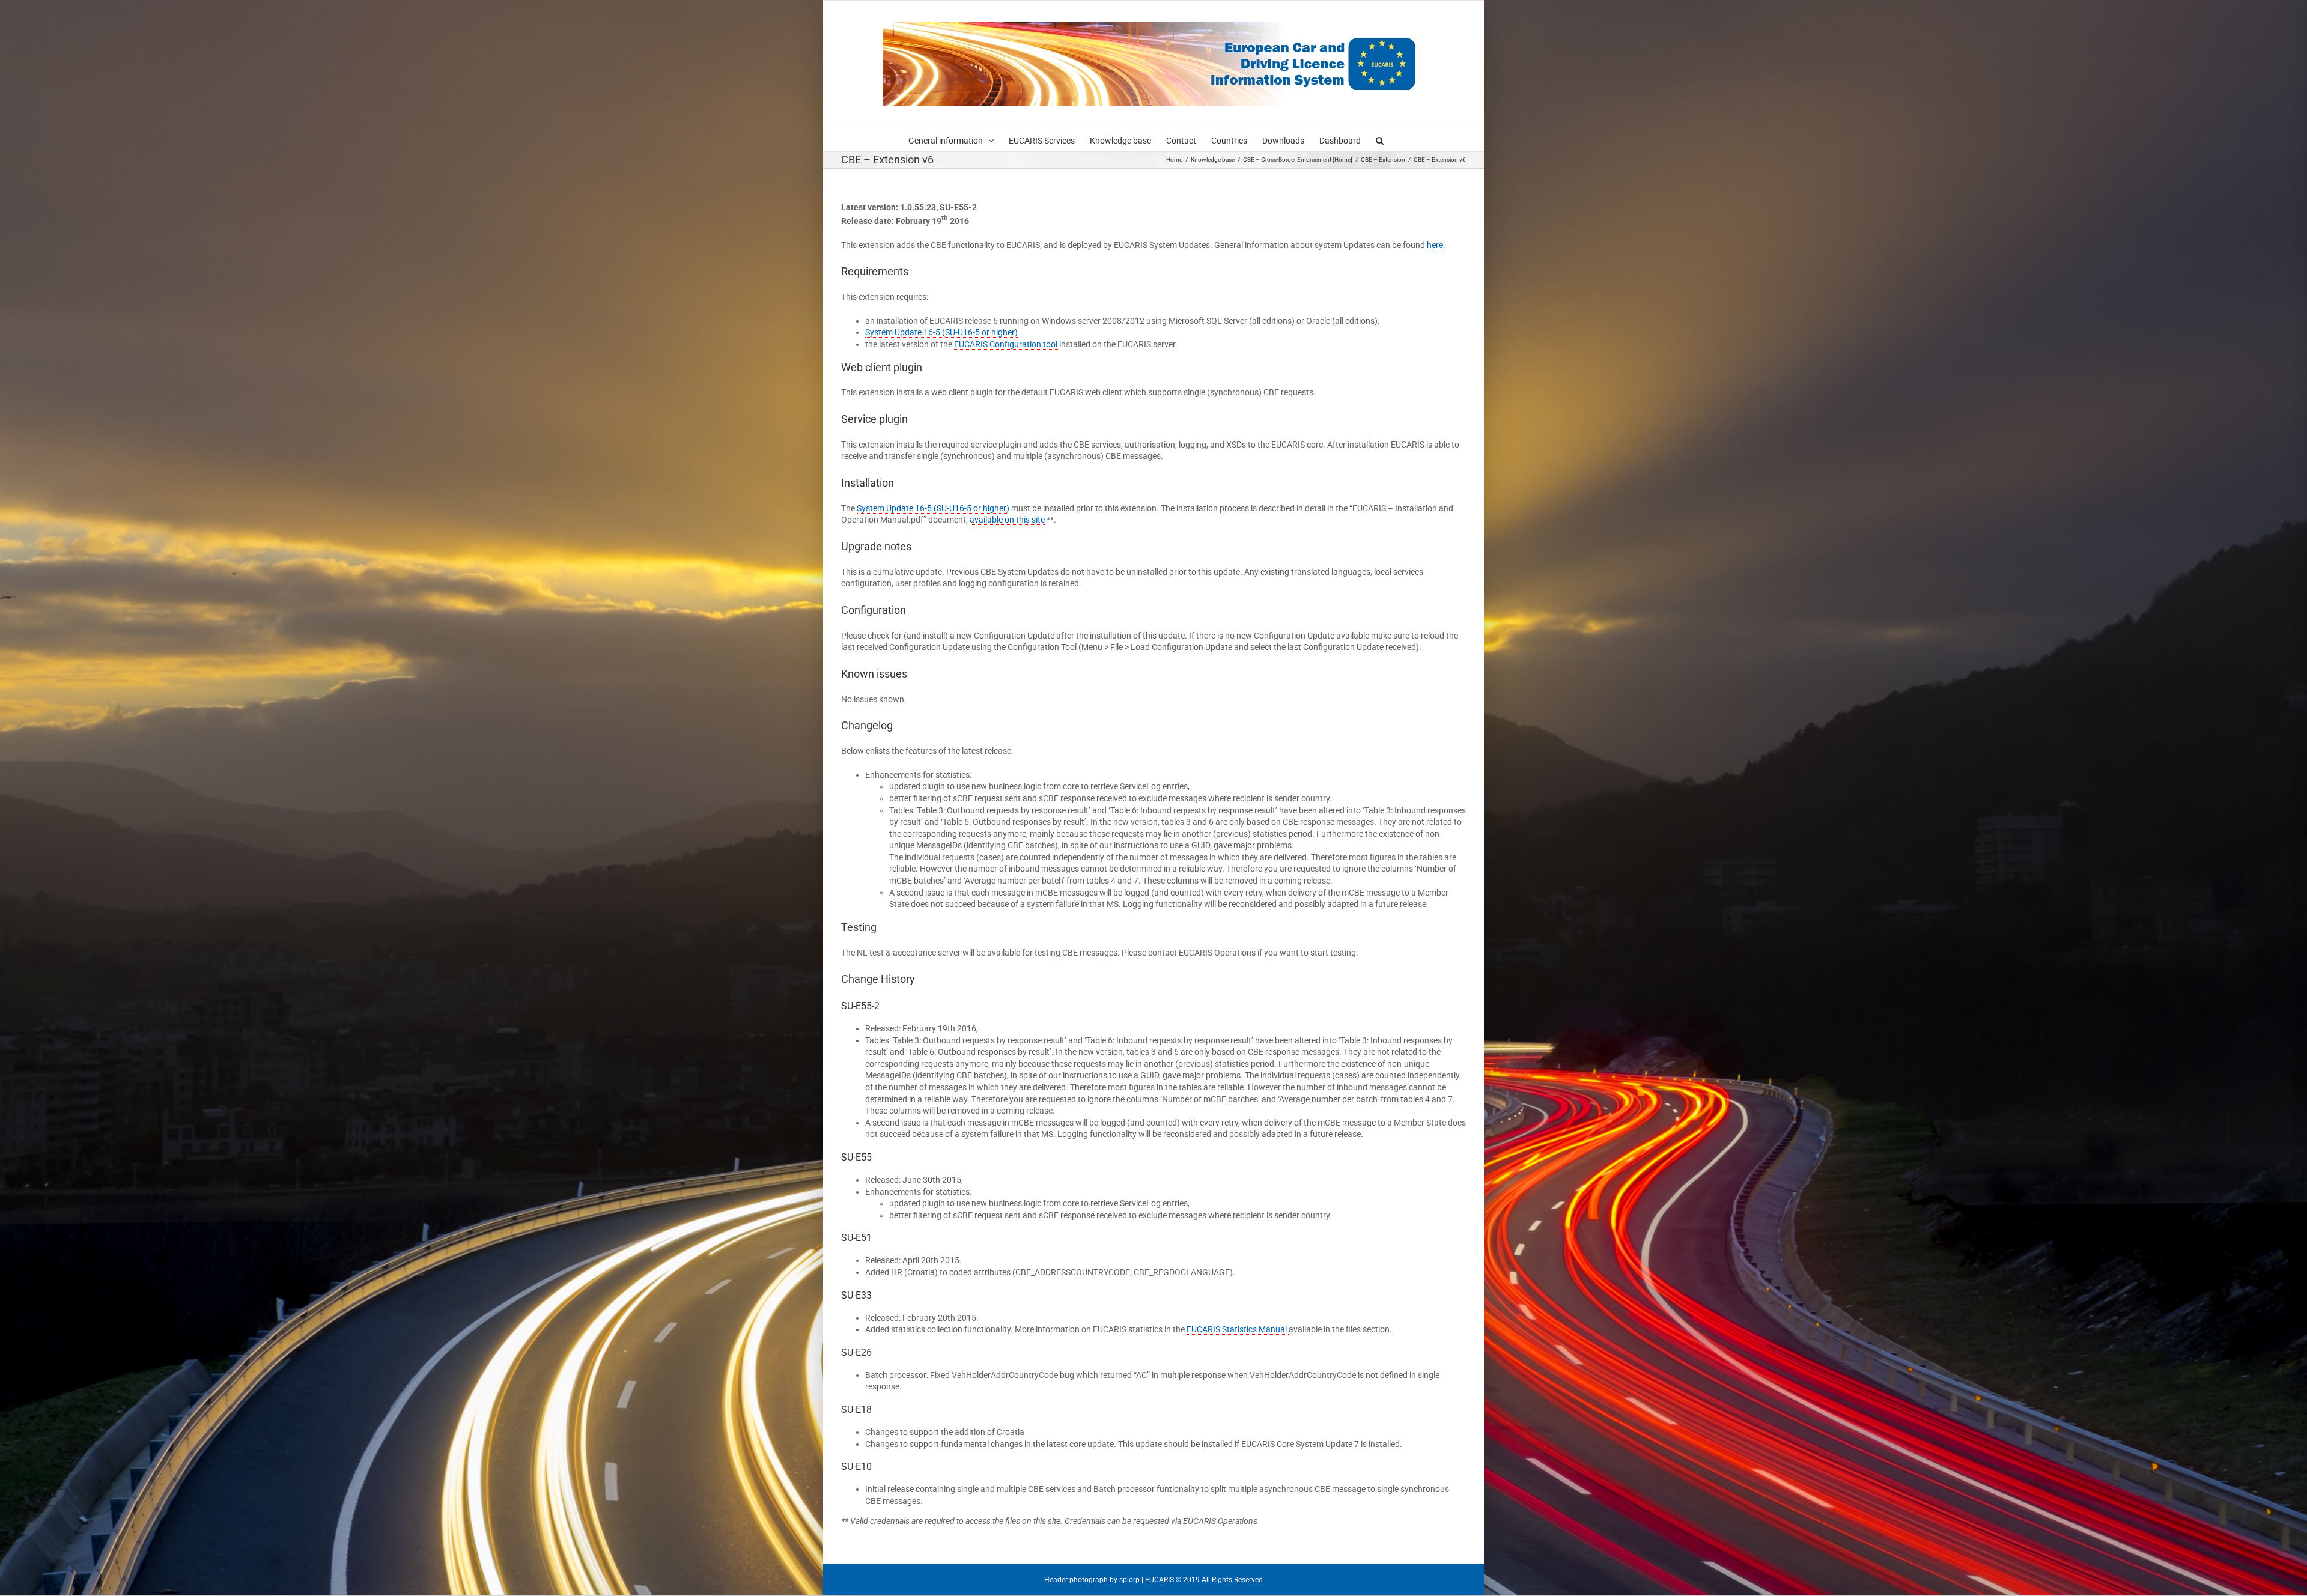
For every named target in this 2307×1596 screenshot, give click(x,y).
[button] (1380, 139)
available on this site (1007, 520)
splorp (1129, 1580)
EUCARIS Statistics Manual (1238, 1329)
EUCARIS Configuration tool (1007, 344)
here (1435, 245)
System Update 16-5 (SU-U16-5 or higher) (941, 332)
